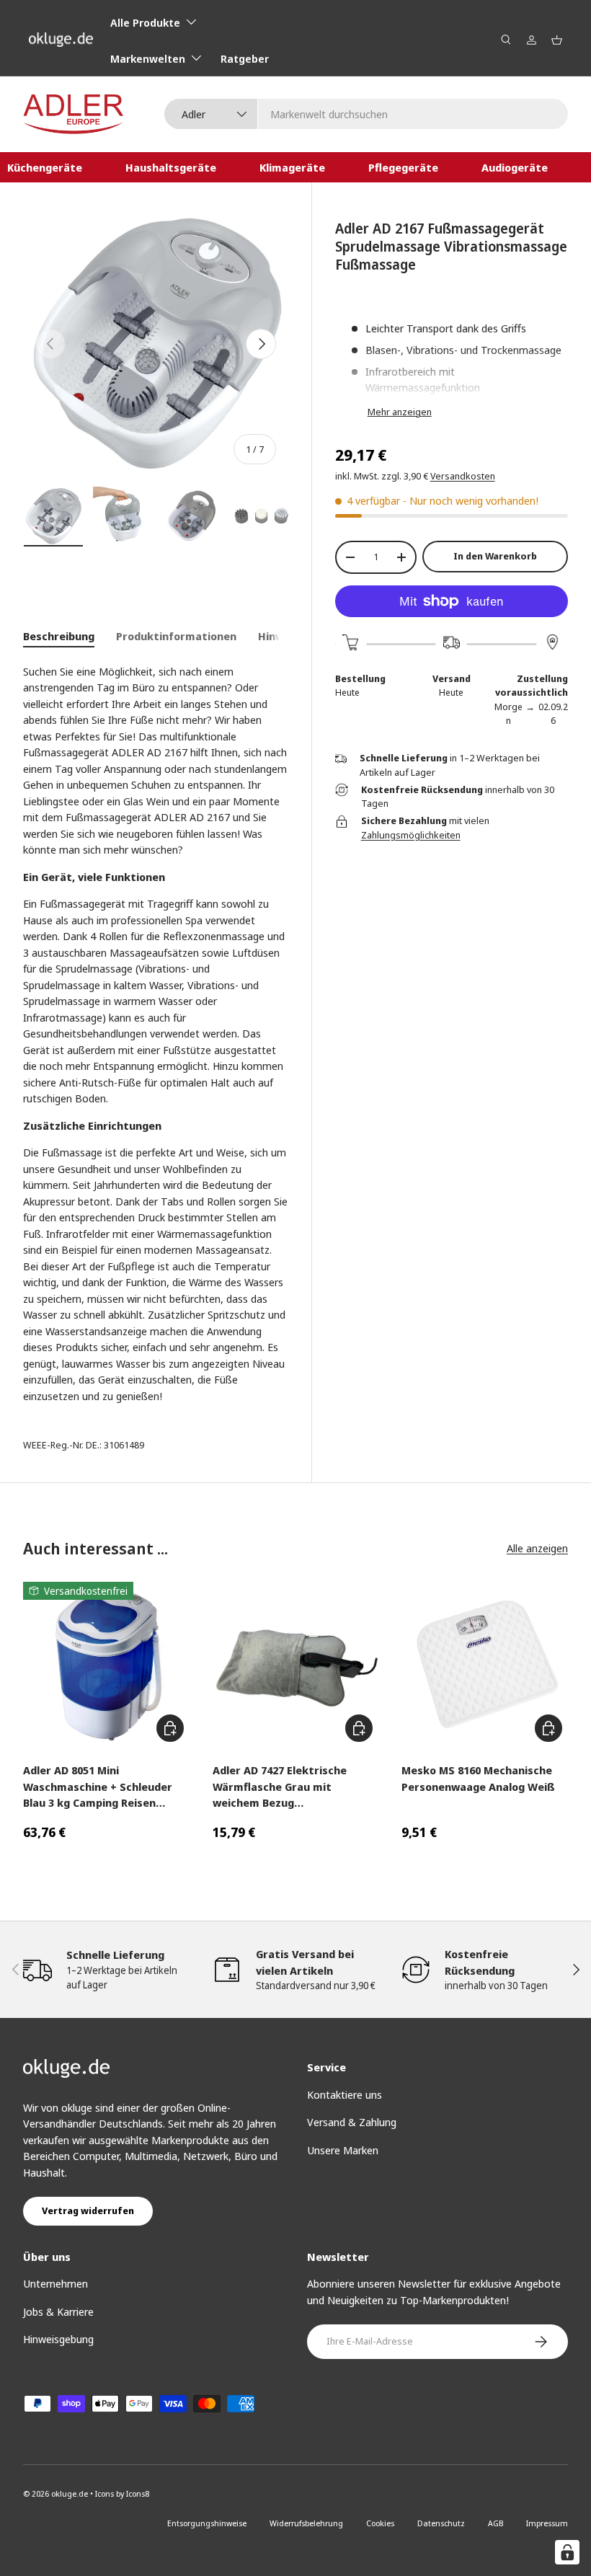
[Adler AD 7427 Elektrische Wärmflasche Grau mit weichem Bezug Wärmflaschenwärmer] (296, 1665)
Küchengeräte (45, 167)
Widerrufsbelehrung (306, 2523)
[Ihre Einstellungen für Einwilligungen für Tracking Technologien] (567, 2552)
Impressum (547, 2523)
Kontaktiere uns (345, 2094)
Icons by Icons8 (122, 2493)
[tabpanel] (156, 1034)
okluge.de (70, 2493)
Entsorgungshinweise (207, 2523)
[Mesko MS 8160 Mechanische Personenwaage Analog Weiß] (485, 1665)
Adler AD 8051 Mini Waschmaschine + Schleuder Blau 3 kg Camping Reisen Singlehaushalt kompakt (98, 1787)
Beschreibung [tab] (59, 636)
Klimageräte (292, 167)
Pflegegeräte (403, 167)
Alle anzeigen (537, 1548)
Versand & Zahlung (352, 2122)
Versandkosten (463, 476)
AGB (496, 2523)
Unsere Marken (343, 2150)
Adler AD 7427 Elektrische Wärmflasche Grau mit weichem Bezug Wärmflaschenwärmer (280, 1787)
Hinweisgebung (58, 2339)
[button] (557, 40)
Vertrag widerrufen (88, 2210)
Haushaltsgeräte (171, 167)
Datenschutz (441, 2523)
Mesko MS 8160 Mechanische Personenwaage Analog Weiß (478, 1778)
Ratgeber (245, 58)
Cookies (380, 2523)
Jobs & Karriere (58, 2311)
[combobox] (366, 114)
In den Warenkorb (495, 556)
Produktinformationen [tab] (176, 636)
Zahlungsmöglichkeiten (411, 835)
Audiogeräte (515, 167)
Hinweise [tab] (282, 636)
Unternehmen (55, 2283)
